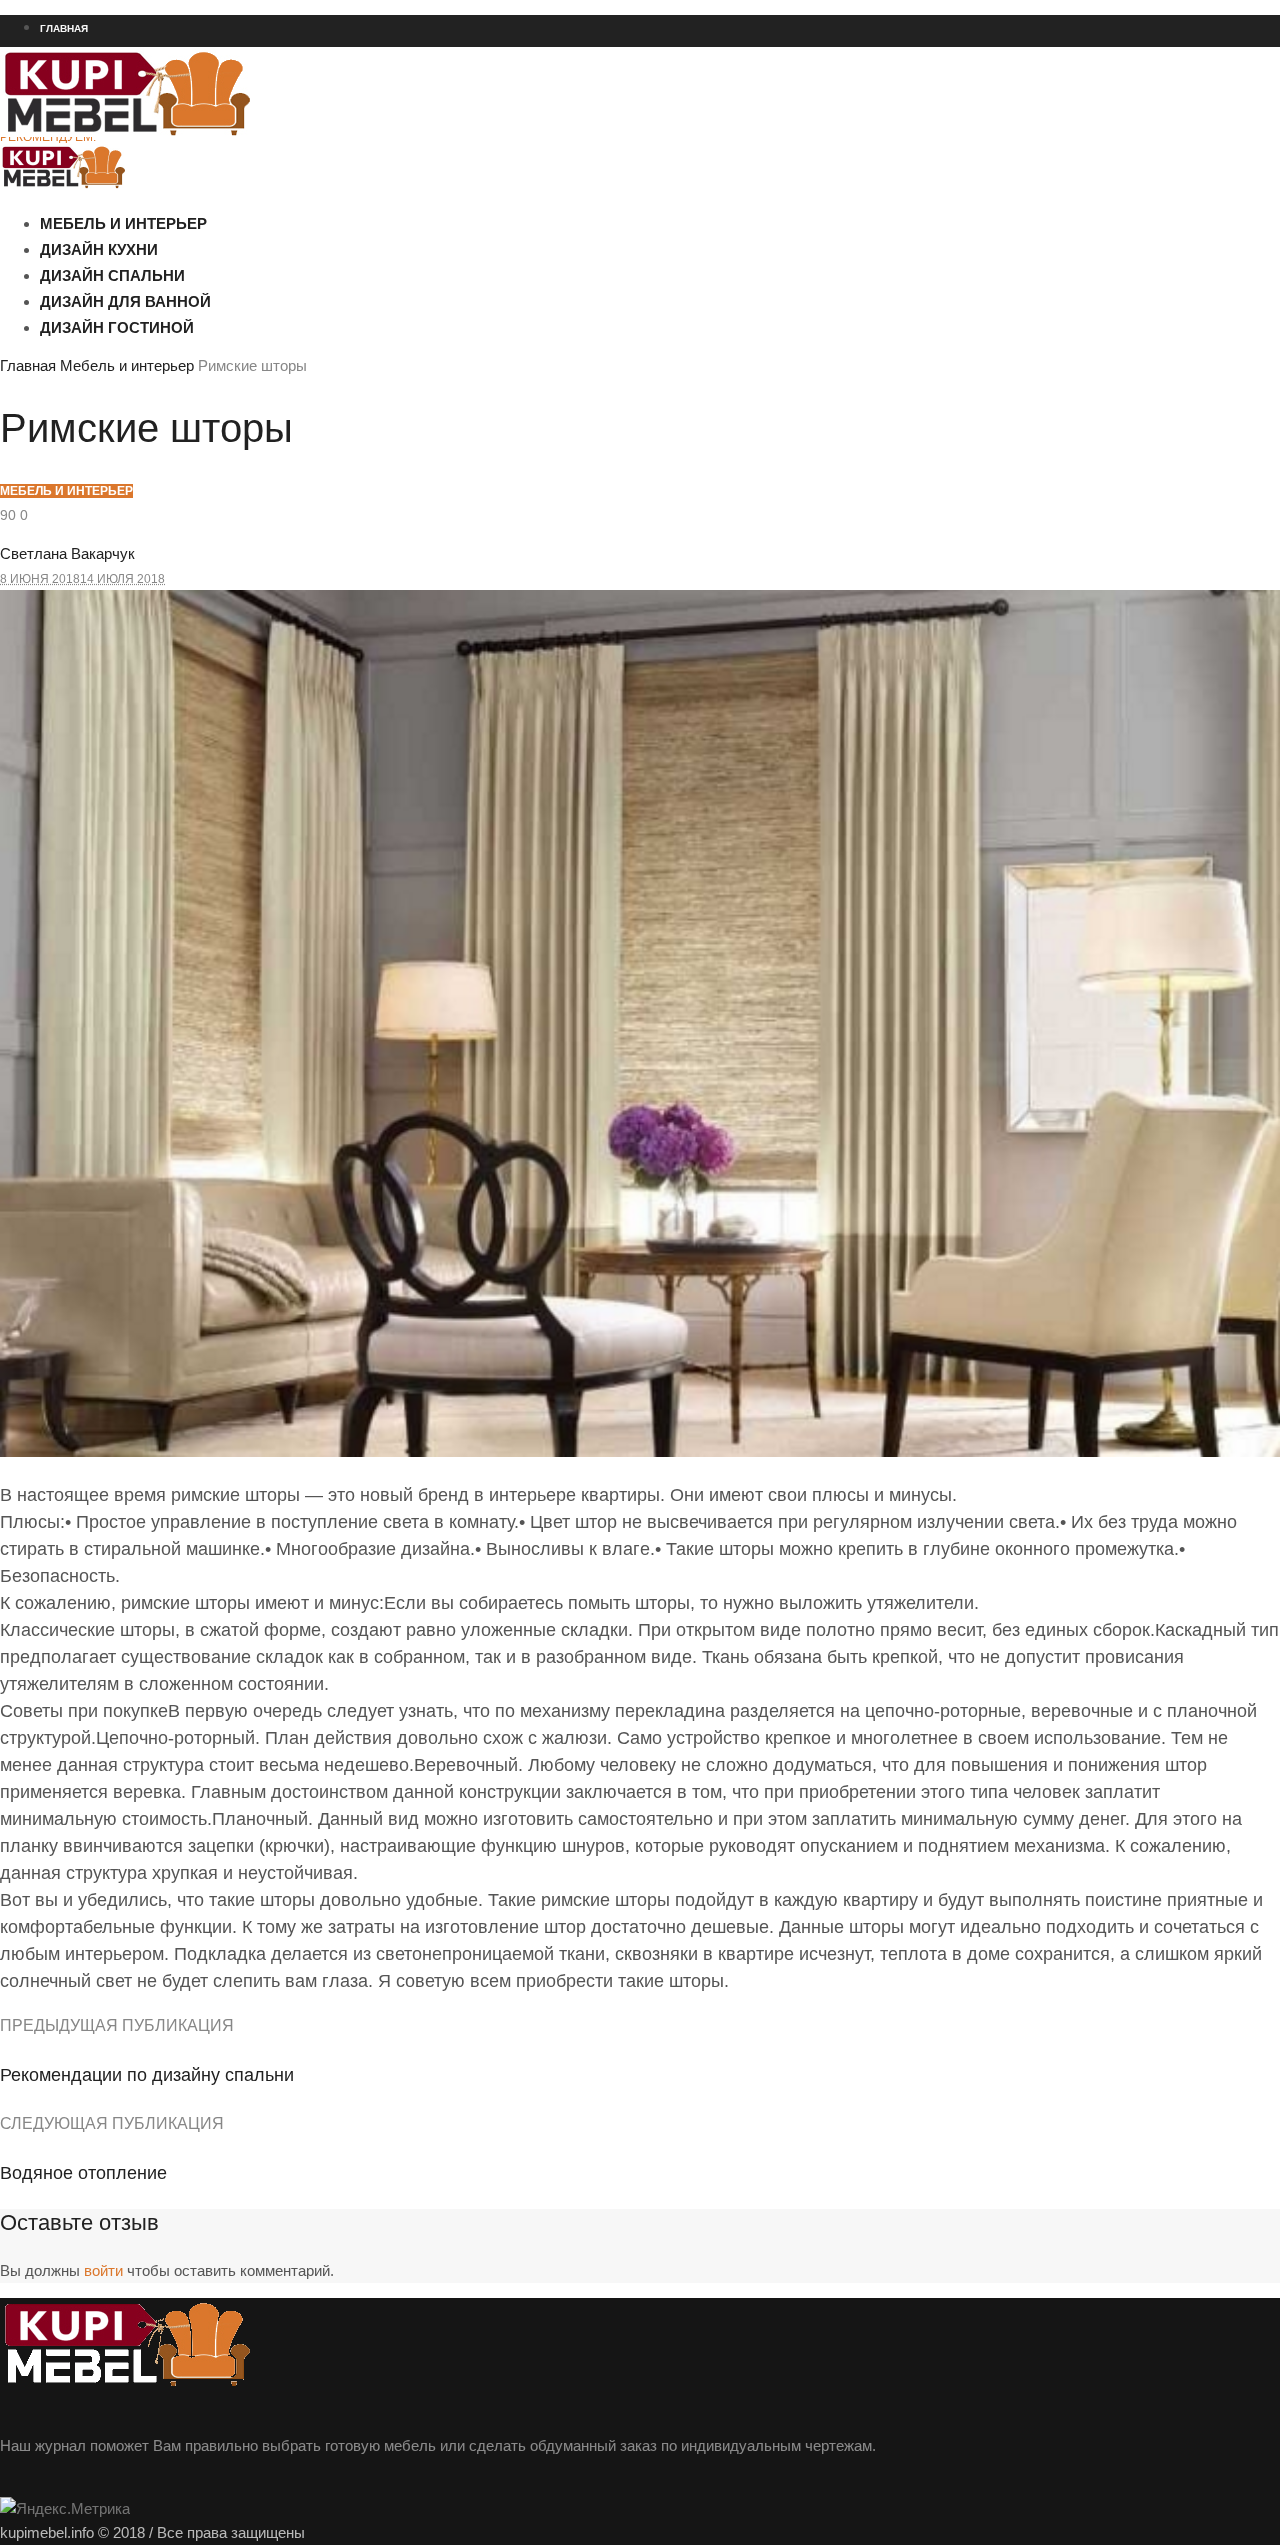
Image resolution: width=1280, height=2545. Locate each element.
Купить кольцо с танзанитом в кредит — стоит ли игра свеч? (171, 461)
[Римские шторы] (640, 1451)
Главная (28, 365)
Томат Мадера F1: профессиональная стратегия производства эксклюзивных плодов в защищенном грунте (306, 425)
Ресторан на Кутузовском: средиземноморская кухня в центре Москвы (199, 173)
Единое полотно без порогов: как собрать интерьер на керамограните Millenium (228, 317)
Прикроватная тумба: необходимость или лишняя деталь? (167, 568)
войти (103, 2270)
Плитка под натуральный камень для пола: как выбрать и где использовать (213, 281)
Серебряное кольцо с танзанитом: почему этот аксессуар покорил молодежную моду (243, 496)
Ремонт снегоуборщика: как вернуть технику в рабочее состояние (186, 209)
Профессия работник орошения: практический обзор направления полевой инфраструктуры (266, 353)
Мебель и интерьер (127, 365)
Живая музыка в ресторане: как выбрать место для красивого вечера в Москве (222, 245)
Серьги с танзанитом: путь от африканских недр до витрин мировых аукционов (225, 532)
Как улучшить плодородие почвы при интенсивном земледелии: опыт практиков (228, 389)
